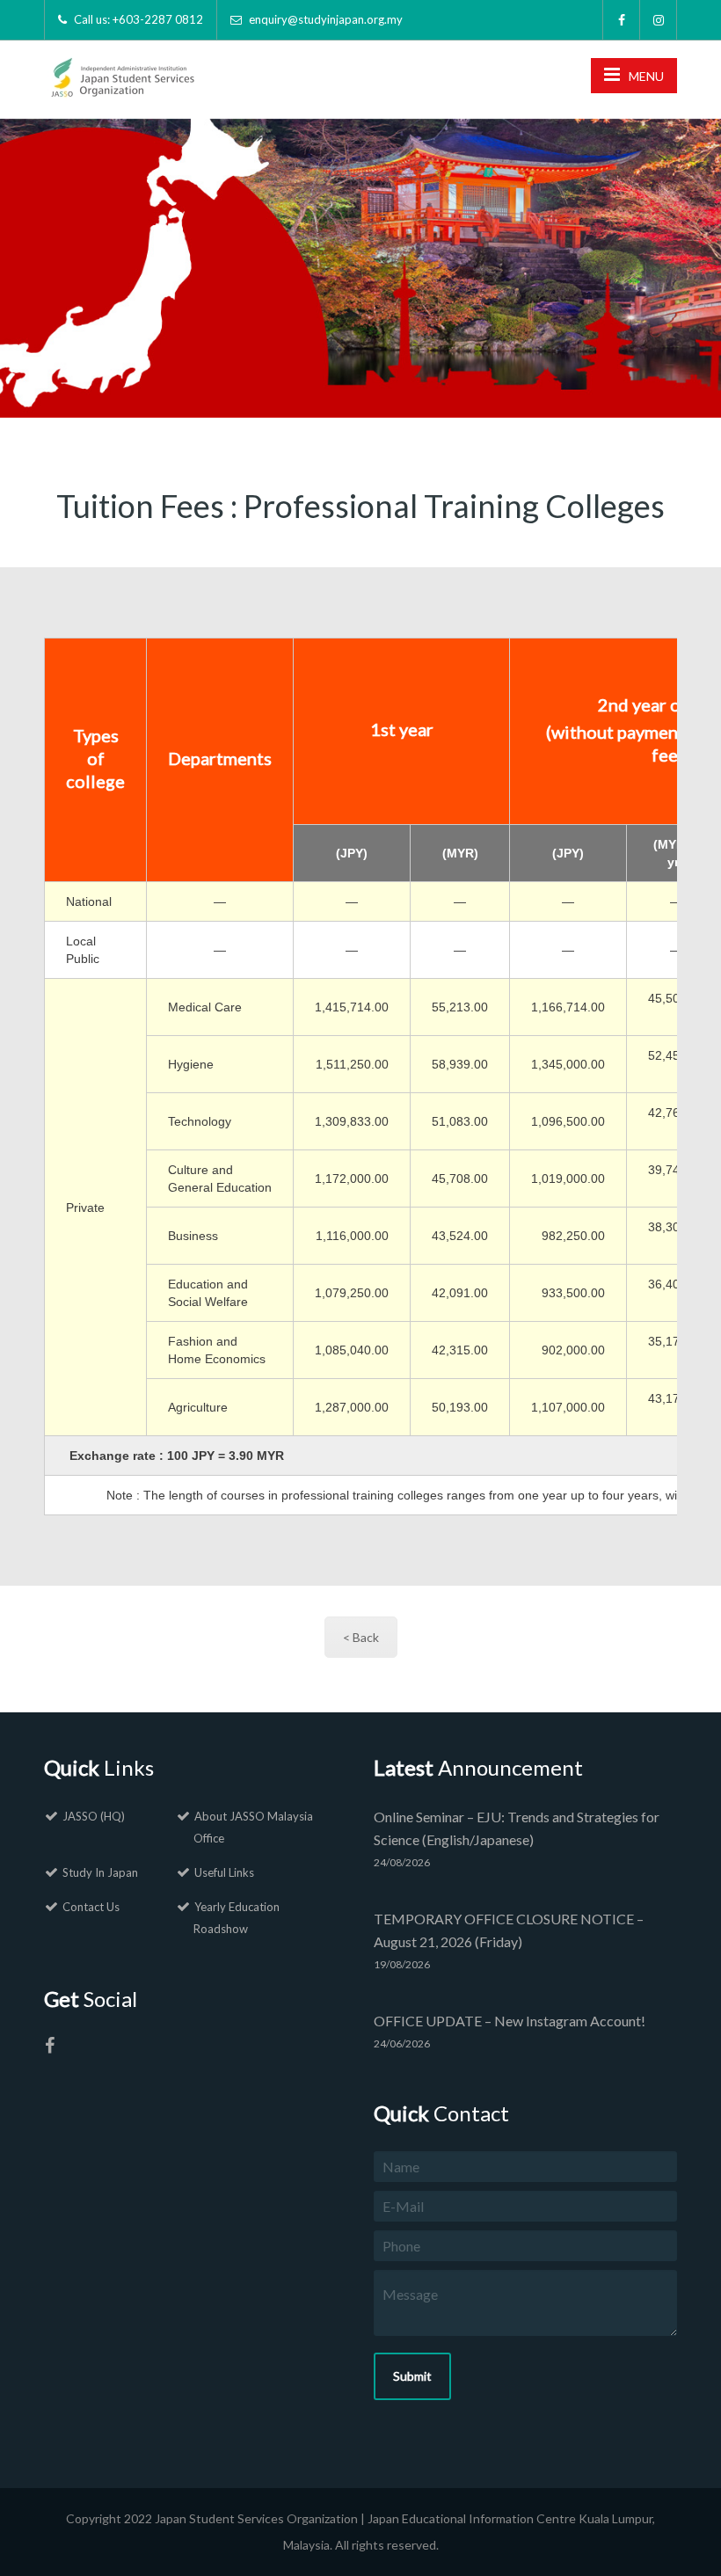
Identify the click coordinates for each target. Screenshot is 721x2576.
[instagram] (659, 20)
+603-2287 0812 (158, 19)
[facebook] (622, 20)
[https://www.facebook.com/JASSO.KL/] (49, 2048)
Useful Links (224, 1872)
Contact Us (91, 1907)
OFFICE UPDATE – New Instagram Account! (510, 2021)
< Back (361, 1637)
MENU (646, 76)
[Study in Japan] (121, 72)
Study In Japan (100, 1872)
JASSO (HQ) (94, 1816)
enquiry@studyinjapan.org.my (326, 19)
